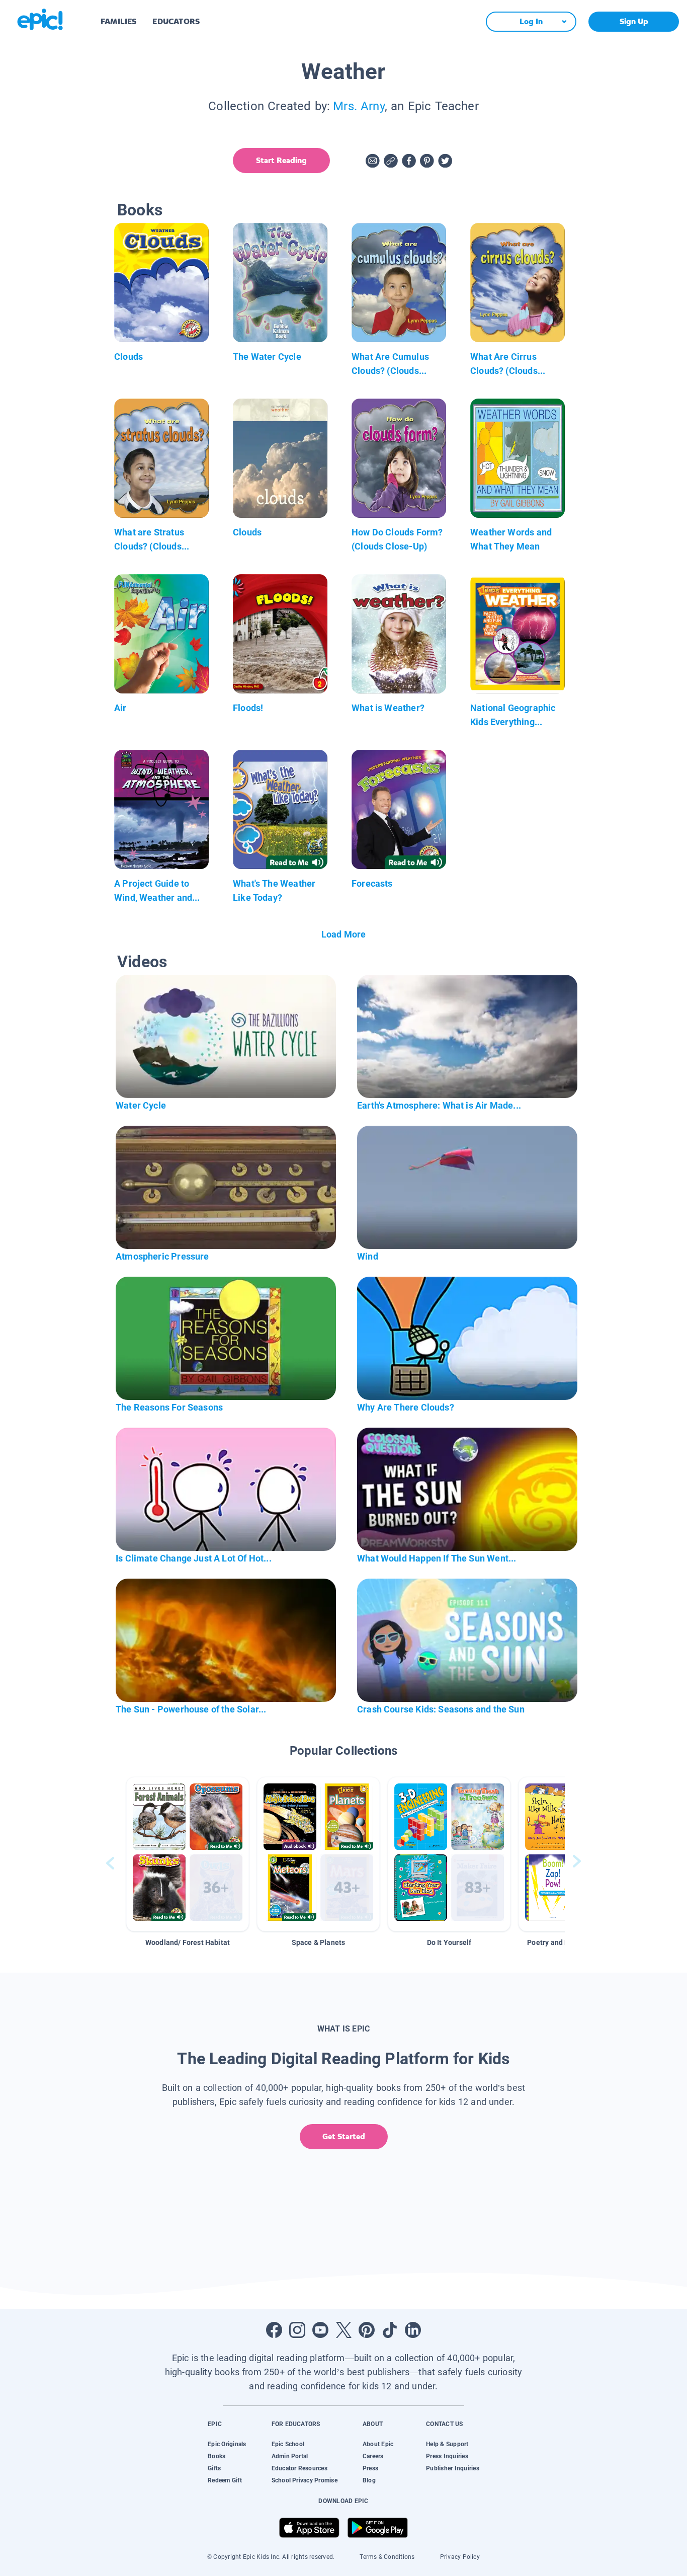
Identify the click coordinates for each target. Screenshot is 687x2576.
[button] (188, 1854)
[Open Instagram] (297, 2330)
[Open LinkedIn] (413, 2330)
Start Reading (281, 160)
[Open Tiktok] (390, 2330)
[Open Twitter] (343, 2330)
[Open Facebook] (274, 2330)
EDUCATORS (176, 21)
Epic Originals (227, 2444)
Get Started (344, 2136)
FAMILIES (118, 21)
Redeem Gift (225, 2480)
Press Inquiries (447, 2456)
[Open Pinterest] (367, 2330)
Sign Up (634, 21)
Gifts (214, 2468)
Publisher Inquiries (453, 2468)
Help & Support (447, 2444)
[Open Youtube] (320, 2330)
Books (217, 2456)
